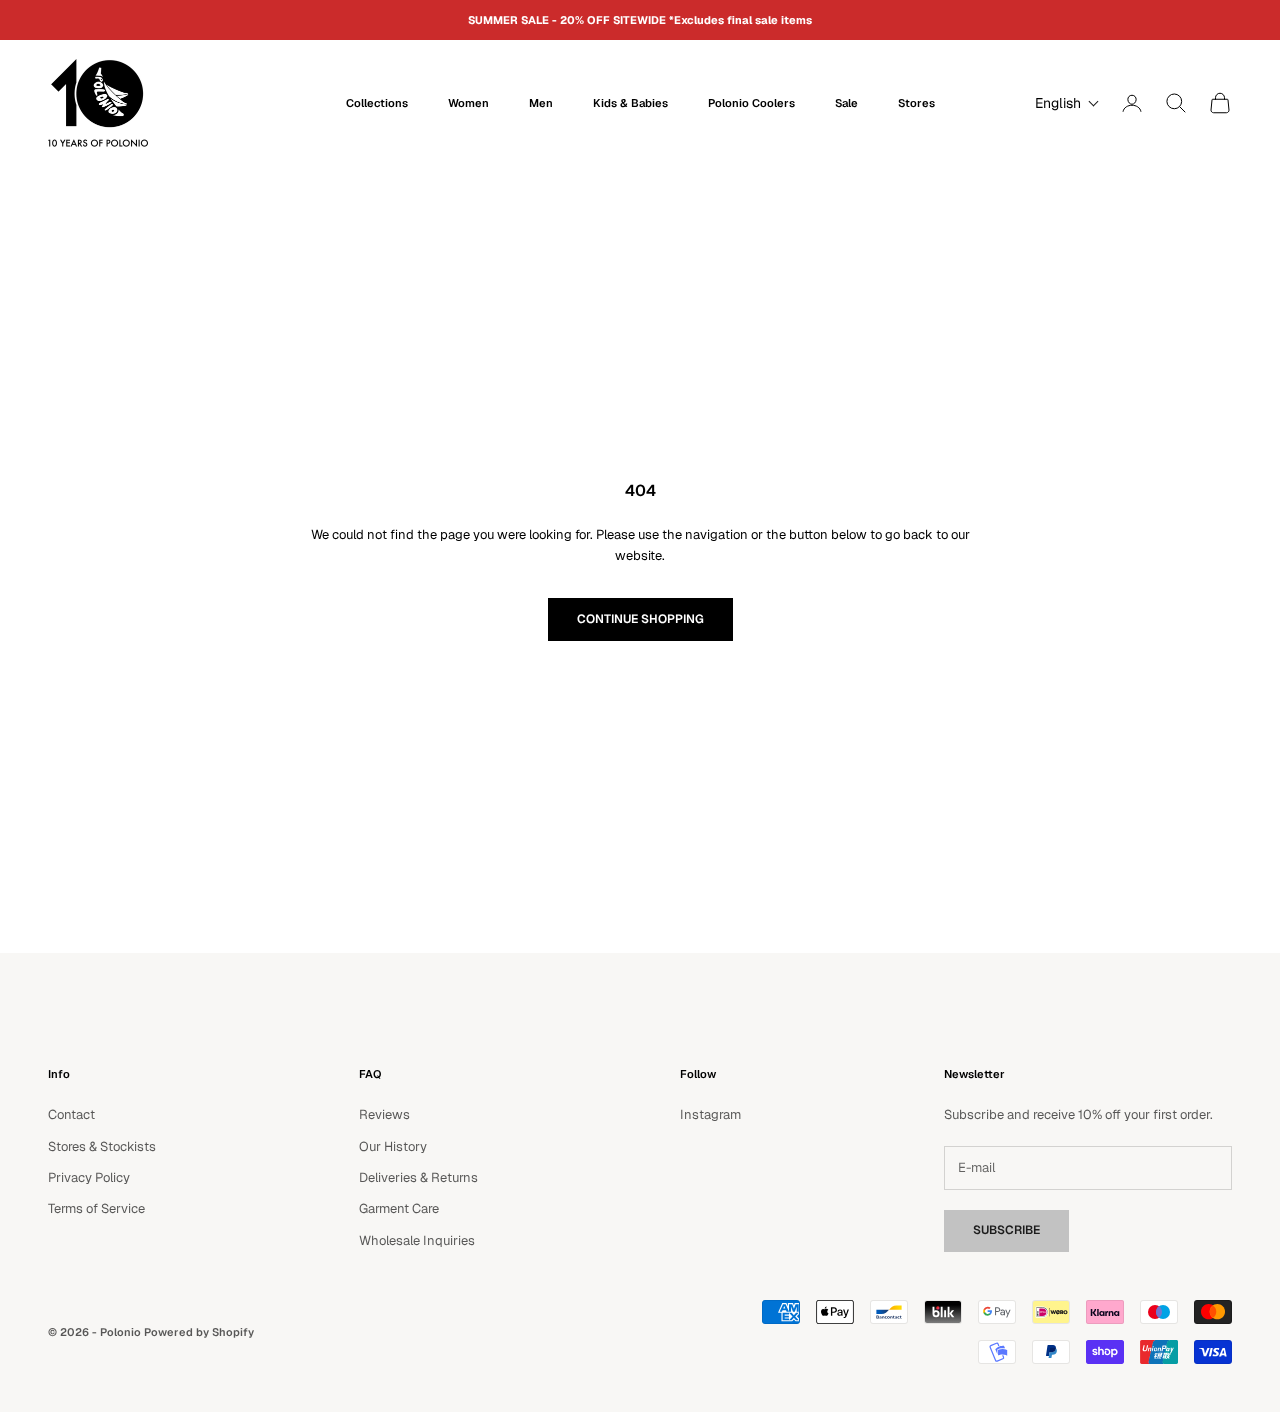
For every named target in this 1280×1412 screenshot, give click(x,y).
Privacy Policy (89, 1177)
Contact (71, 1114)
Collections (377, 103)
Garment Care (399, 1208)
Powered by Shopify (199, 1332)
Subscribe (1006, 1230)
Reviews (384, 1114)
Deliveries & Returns (418, 1177)
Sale (846, 103)
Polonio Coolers (751, 103)
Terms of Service (96, 1208)
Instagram (710, 1114)
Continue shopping (640, 619)
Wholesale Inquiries (417, 1240)
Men (541, 103)
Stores (916, 103)
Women (468, 103)
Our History (393, 1146)
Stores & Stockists (102, 1146)
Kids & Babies (630, 103)
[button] (1062, 103)
